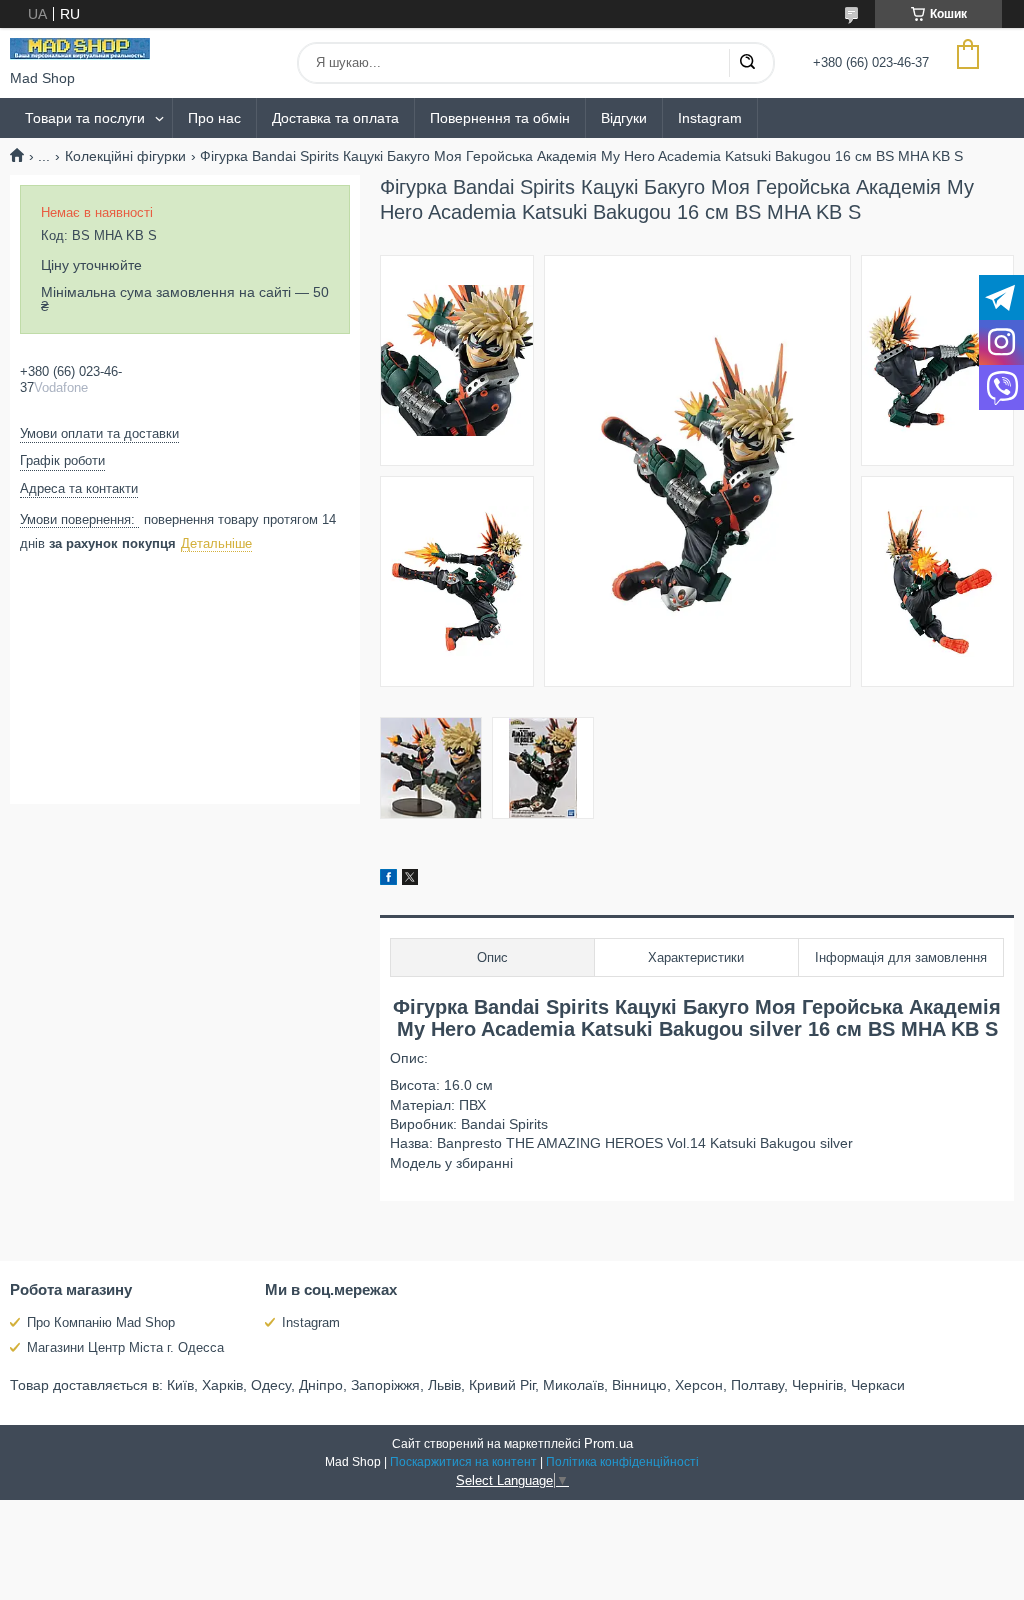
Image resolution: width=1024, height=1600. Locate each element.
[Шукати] (747, 63)
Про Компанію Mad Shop (101, 1322)
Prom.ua (608, 1443)
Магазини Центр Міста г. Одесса (125, 1347)
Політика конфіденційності (622, 1462)
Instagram (710, 118)
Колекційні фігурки (125, 156)
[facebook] (388, 880)
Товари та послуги (85, 118)
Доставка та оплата (335, 118)
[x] (410, 880)
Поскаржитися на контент (463, 1462)
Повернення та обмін (500, 118)
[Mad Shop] (80, 49)
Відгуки (624, 118)
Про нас (214, 118)
